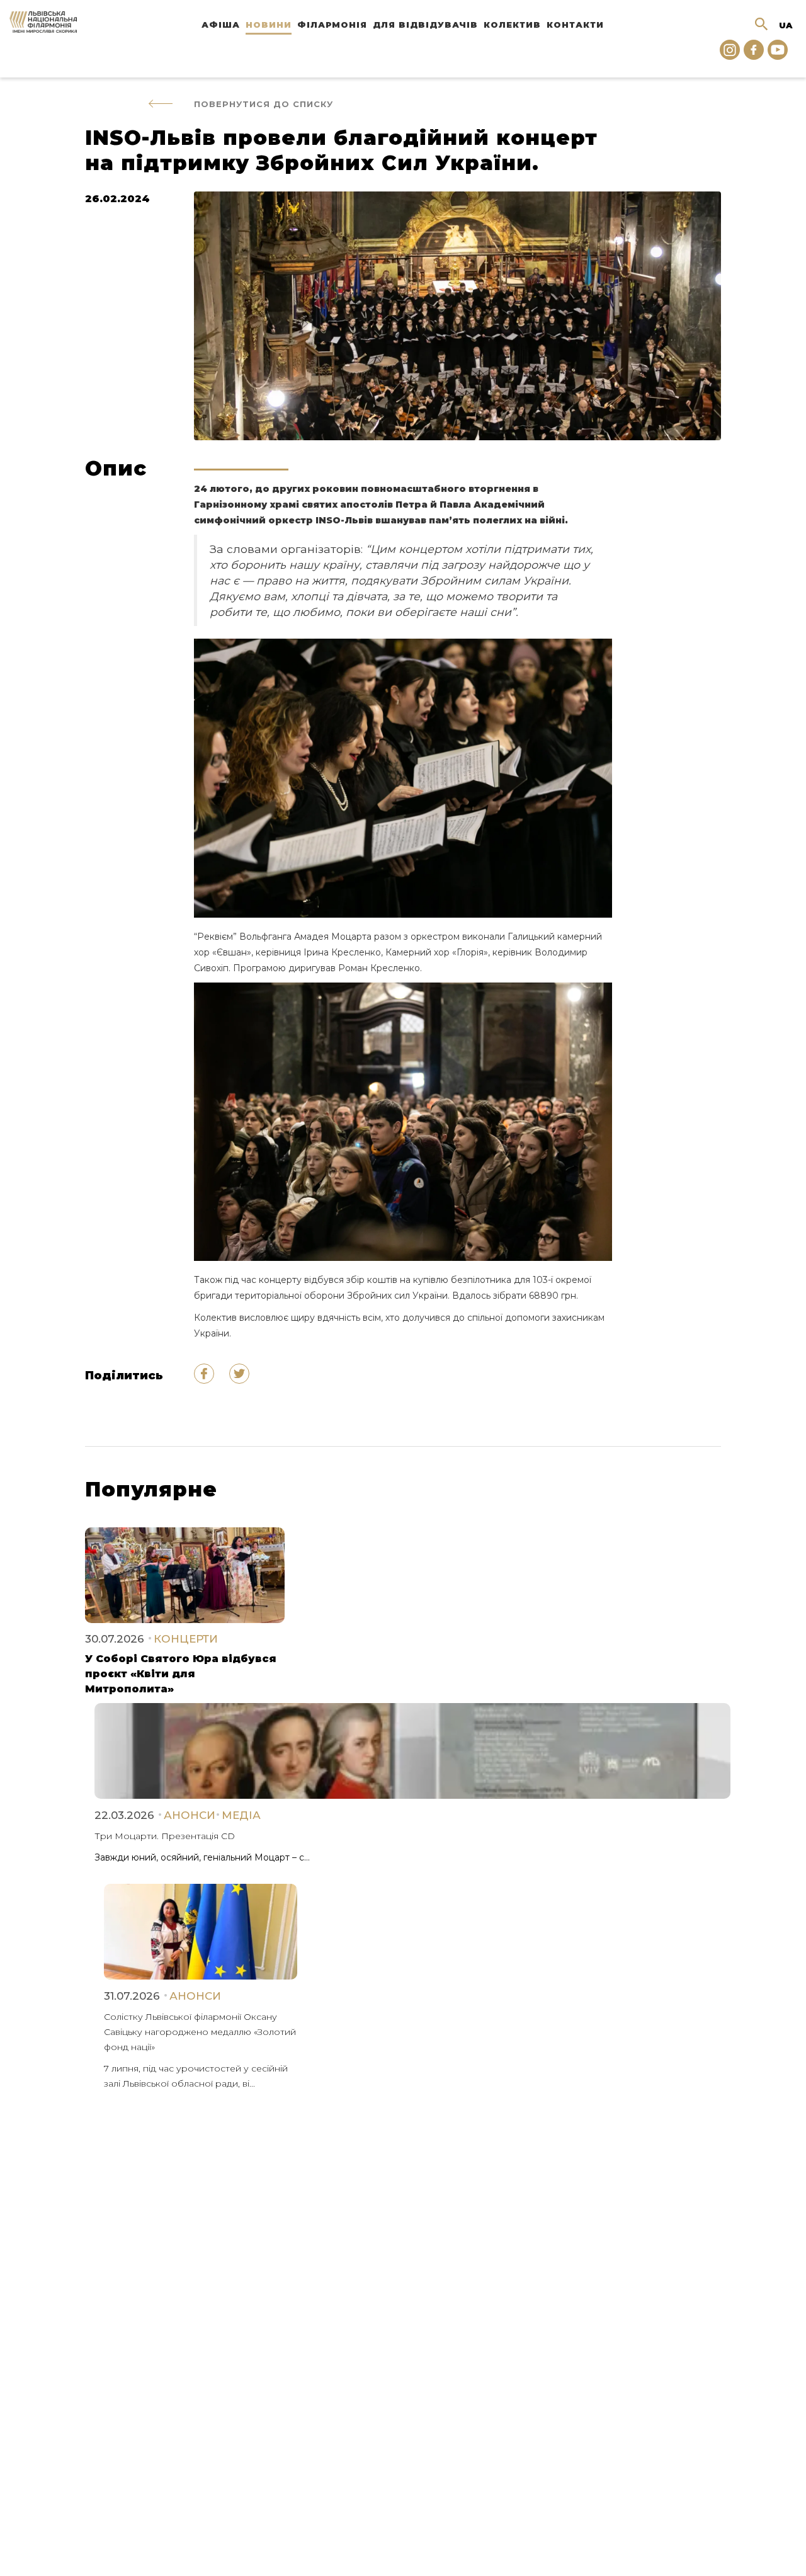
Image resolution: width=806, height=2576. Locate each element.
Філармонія (332, 25)
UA (786, 25)
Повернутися (264, 104)
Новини (269, 25)
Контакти (575, 25)
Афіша (221, 25)
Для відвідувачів (425, 25)
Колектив (512, 25)
